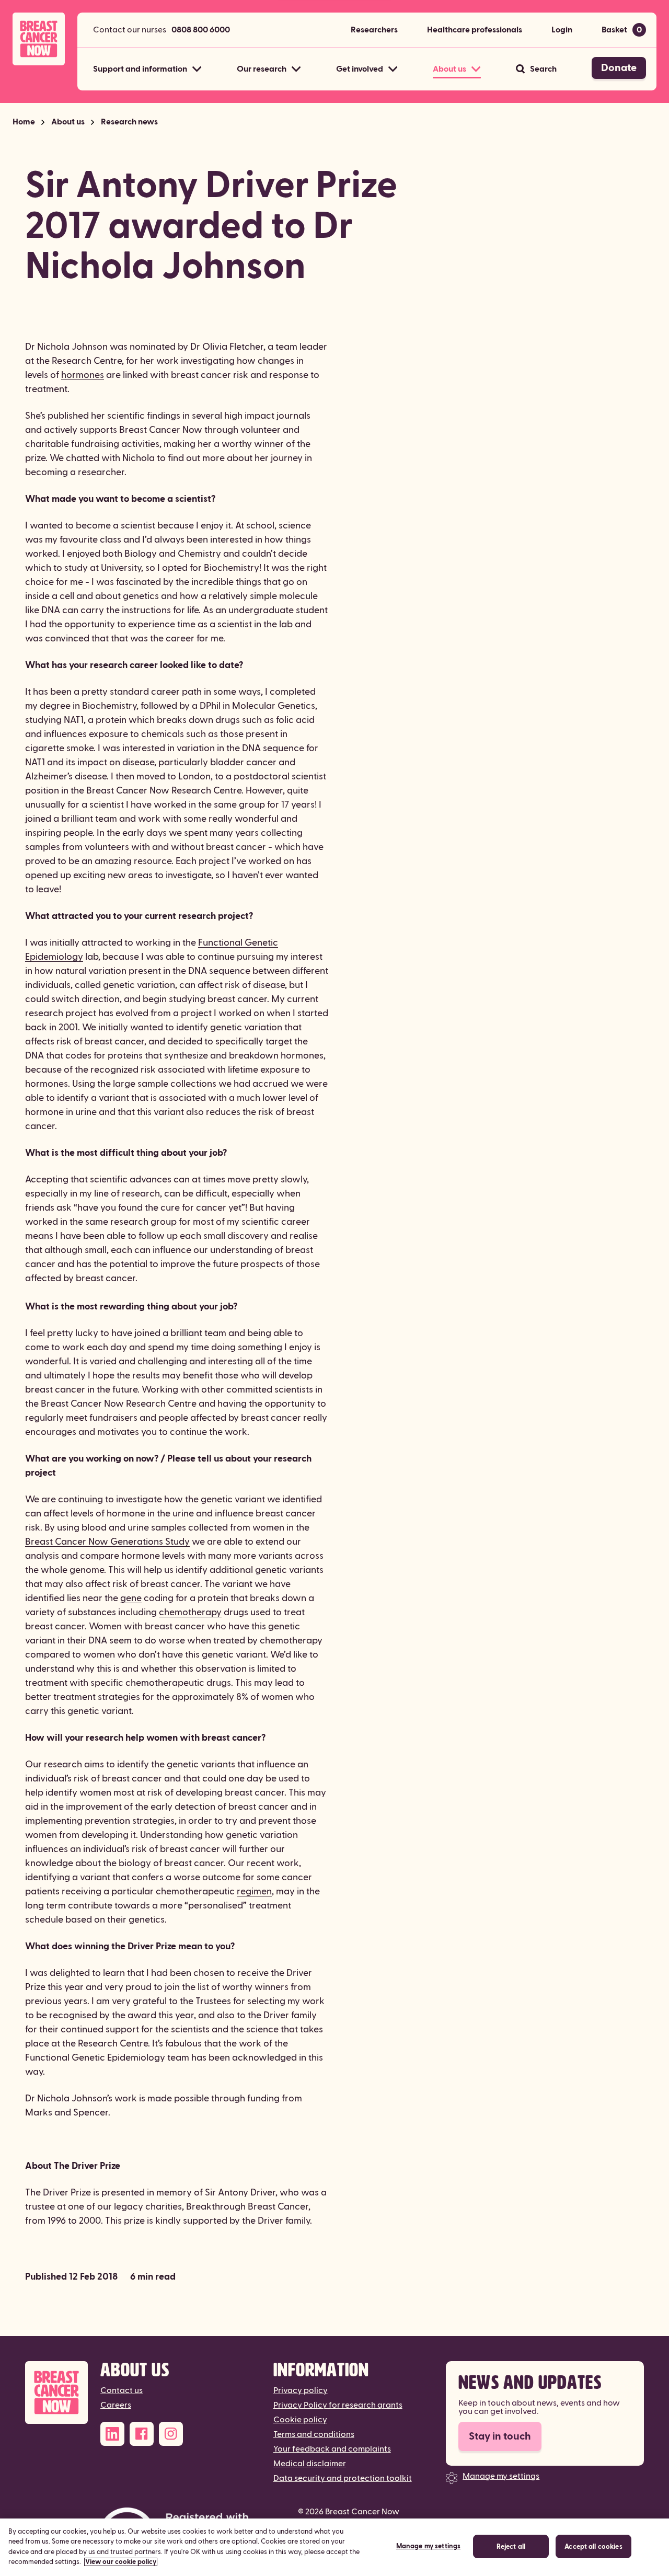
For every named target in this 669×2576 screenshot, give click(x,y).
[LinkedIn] (112, 2434)
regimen (254, 1891)
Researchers (374, 30)
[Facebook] (142, 2434)
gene (131, 1598)
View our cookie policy (121, 2562)
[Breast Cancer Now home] (39, 39)
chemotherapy (190, 1612)
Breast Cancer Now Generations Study (107, 1542)
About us (68, 122)
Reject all (511, 2547)
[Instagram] (171, 2434)
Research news (129, 122)
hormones (83, 375)
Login (562, 30)
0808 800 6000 (201, 30)
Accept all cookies (593, 2547)
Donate (619, 68)
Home (24, 122)
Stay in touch (500, 2436)
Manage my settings (501, 2476)
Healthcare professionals (475, 30)
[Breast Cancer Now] (56, 2393)
